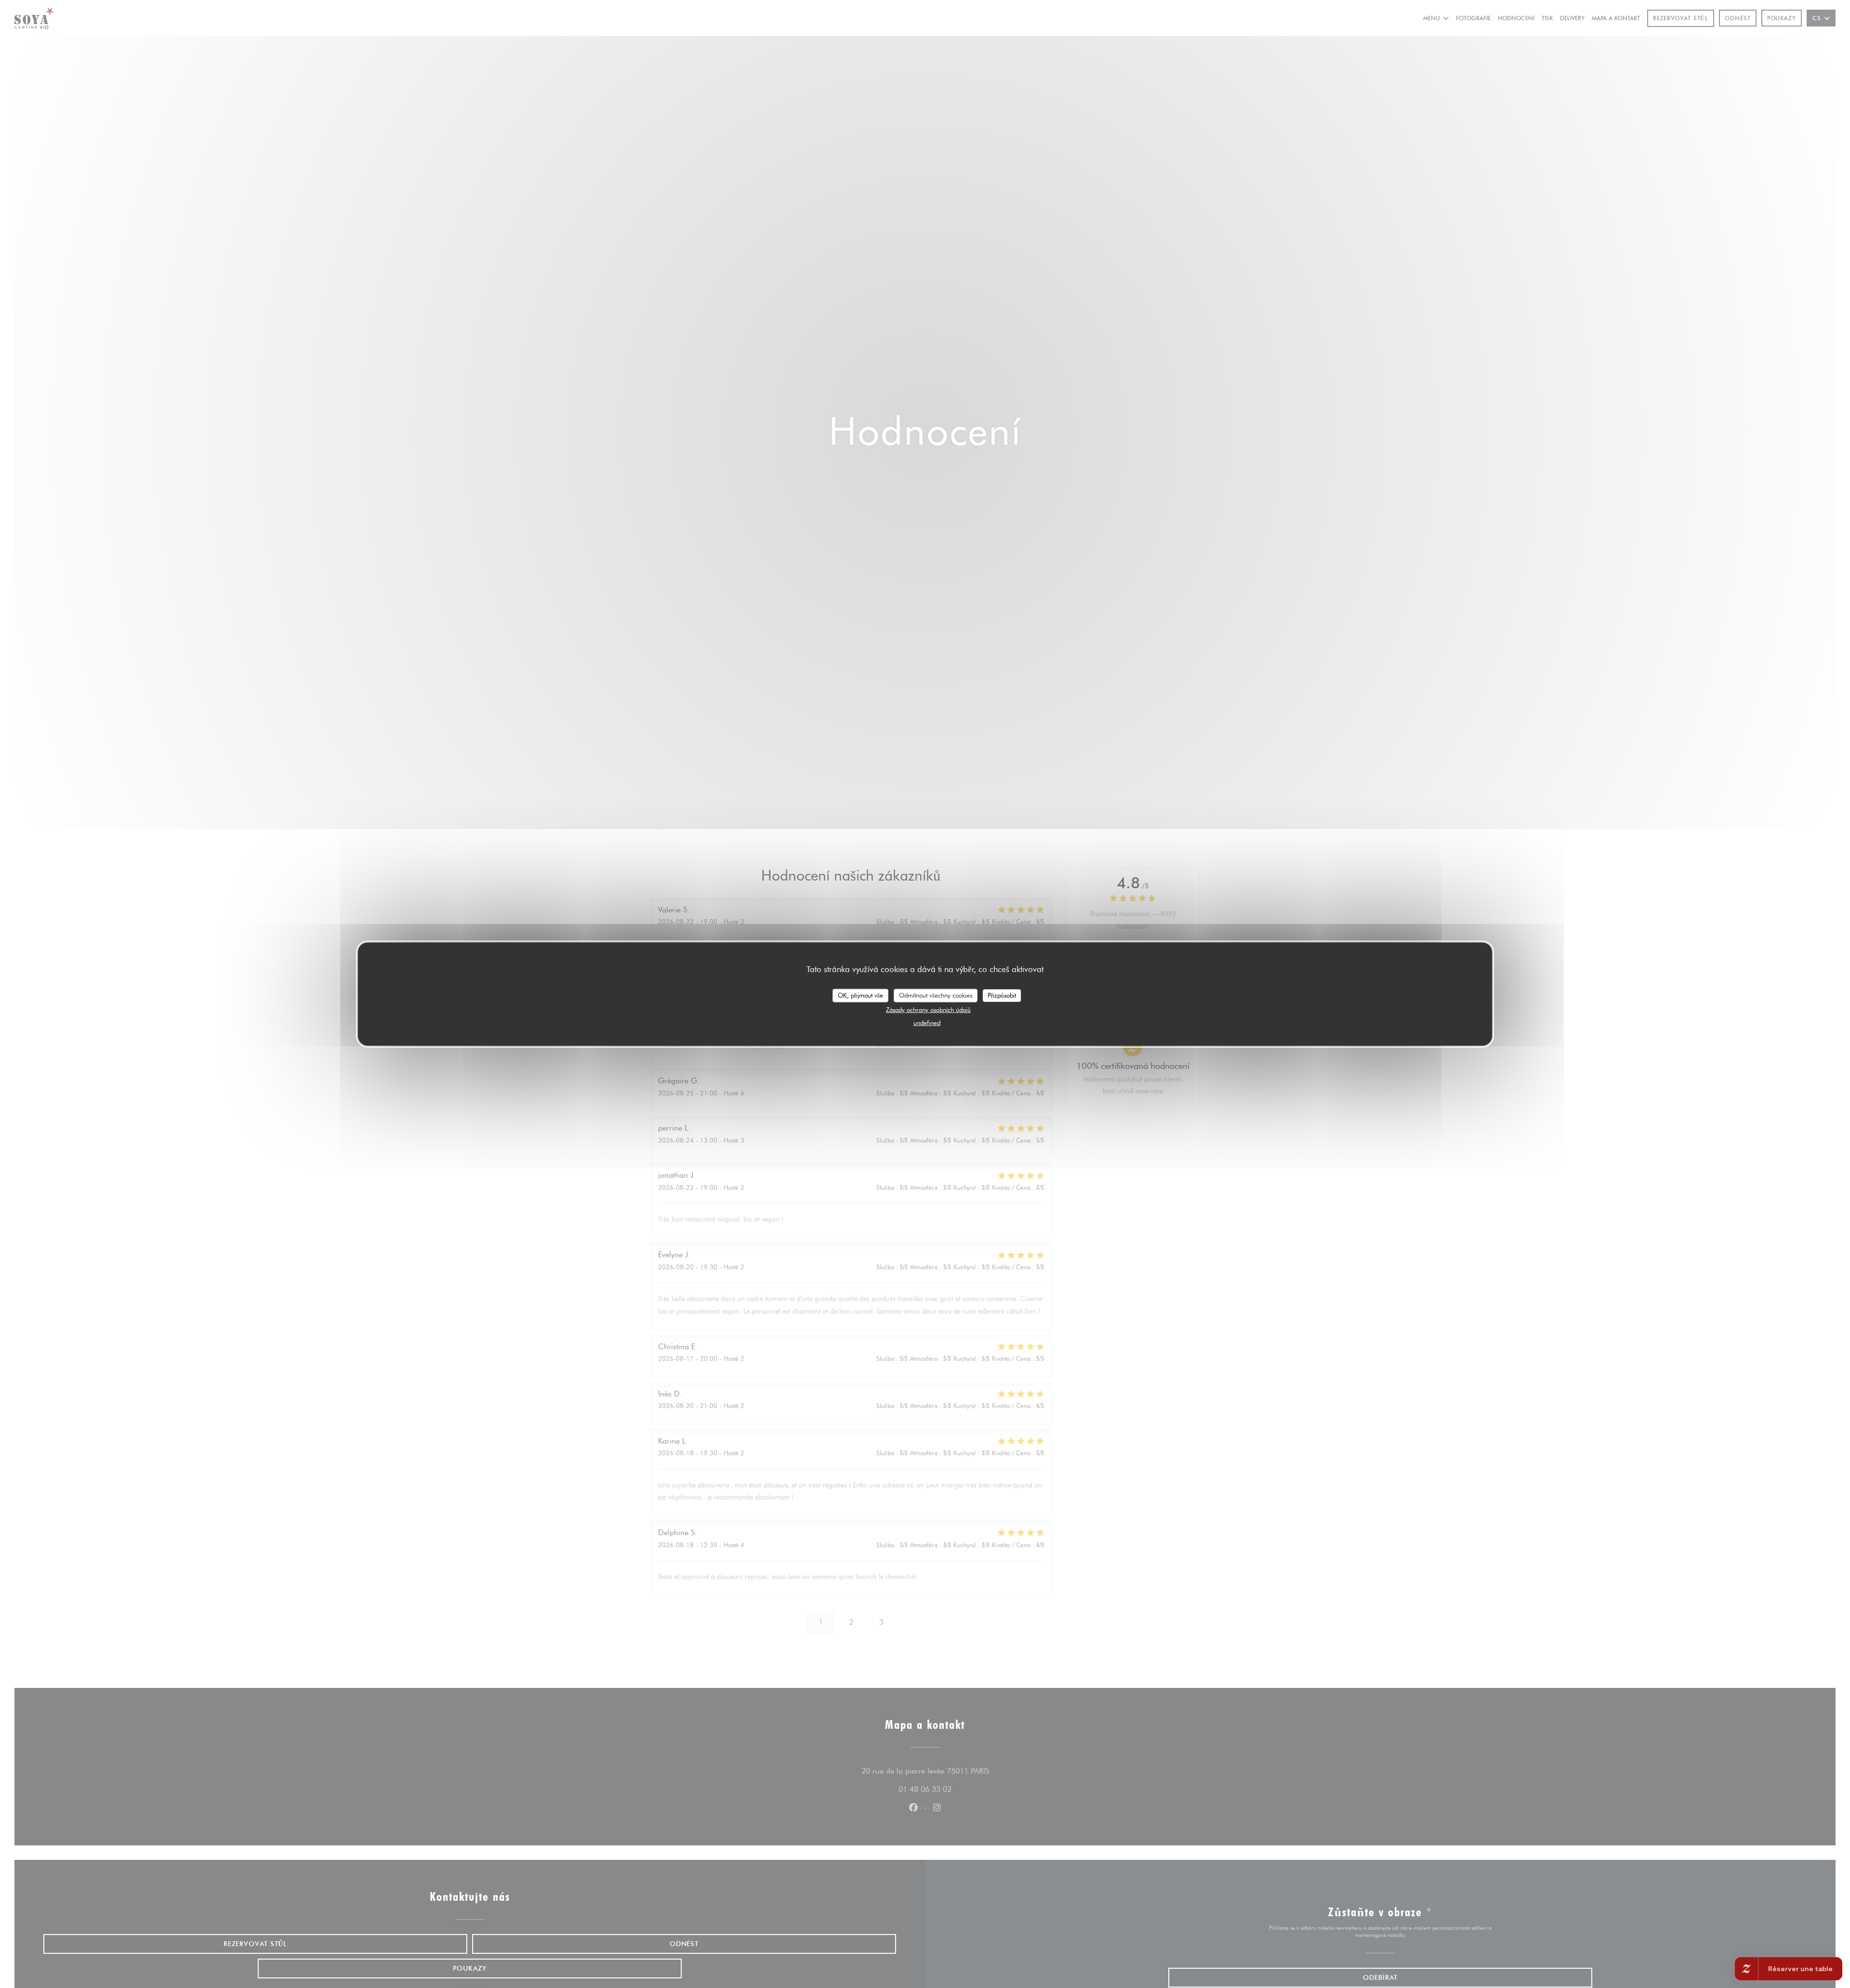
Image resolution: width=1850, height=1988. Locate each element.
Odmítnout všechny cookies (936, 995)
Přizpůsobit (1002, 995)
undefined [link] (927, 1022)
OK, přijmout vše (860, 995)
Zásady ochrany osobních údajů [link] (928, 1009)
